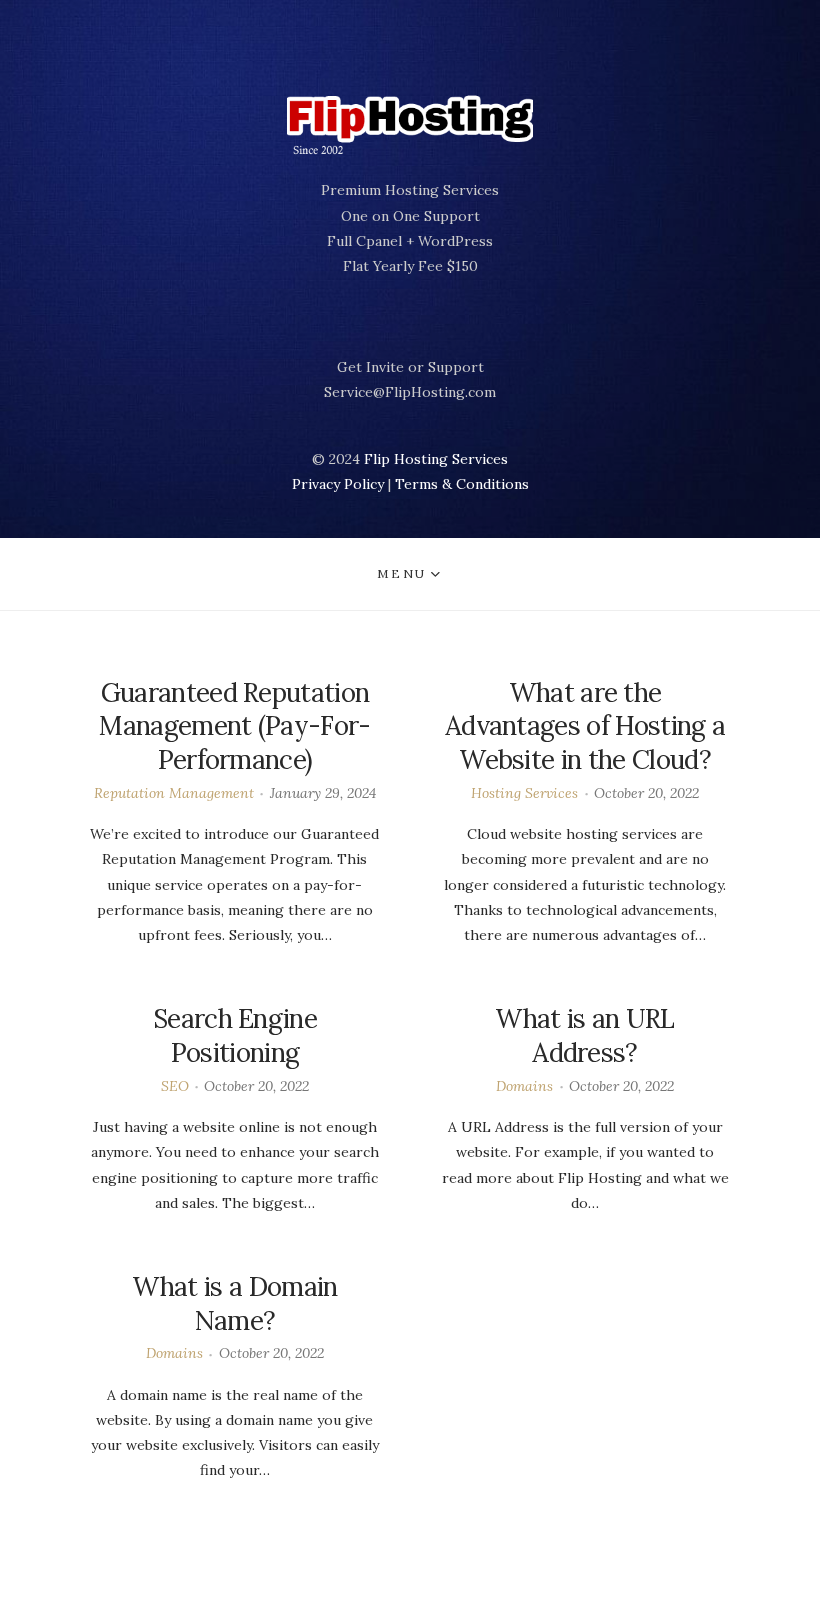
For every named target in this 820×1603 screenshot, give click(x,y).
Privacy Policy (338, 484)
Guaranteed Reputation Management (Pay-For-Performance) (234, 726)
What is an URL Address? (584, 1035)
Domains (524, 1086)
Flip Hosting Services (436, 459)
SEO (175, 1086)
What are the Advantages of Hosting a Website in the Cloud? (585, 726)
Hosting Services (524, 793)
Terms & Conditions (462, 484)
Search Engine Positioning (235, 1035)
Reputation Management (174, 793)
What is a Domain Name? (234, 1303)
